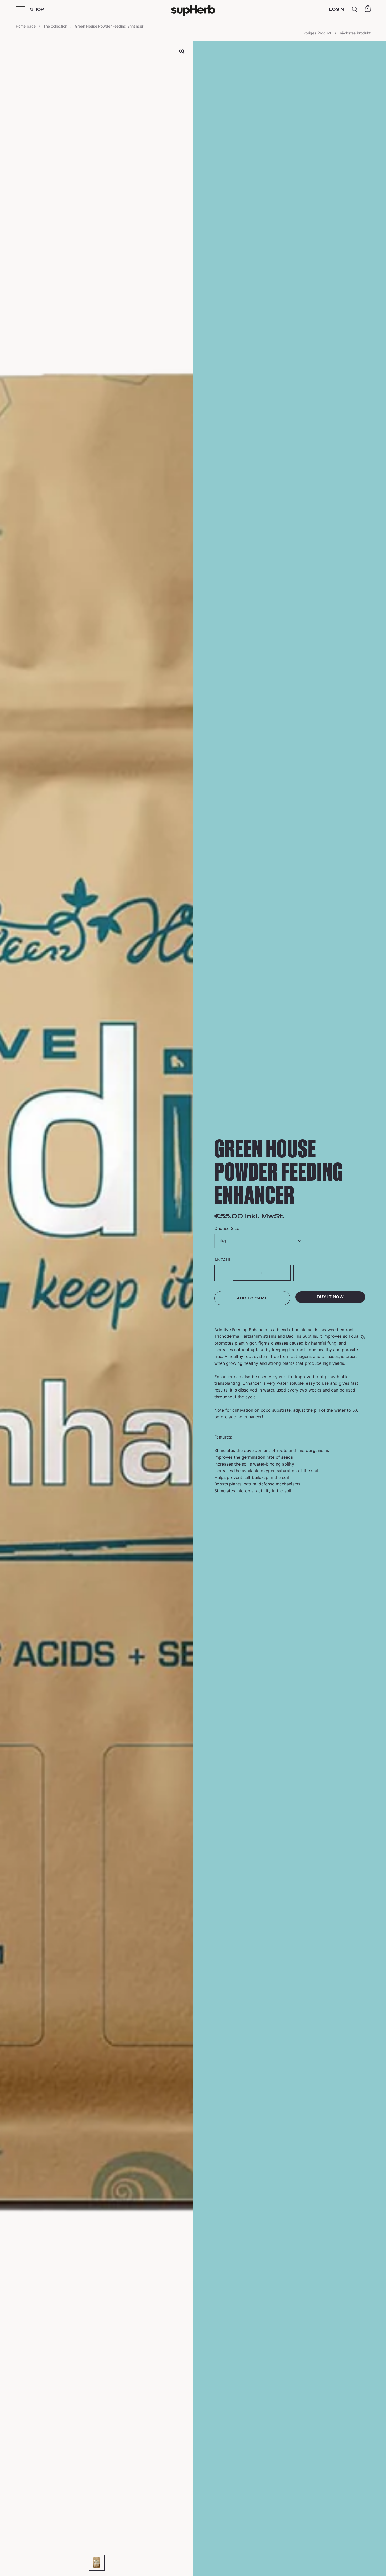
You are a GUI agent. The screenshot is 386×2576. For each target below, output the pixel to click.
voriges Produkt (318, 33)
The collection (55, 26)
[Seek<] (355, 9)
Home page (26, 26)
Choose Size (227, 1228)
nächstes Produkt (355, 33)
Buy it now (330, 1297)
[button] (301, 1273)
